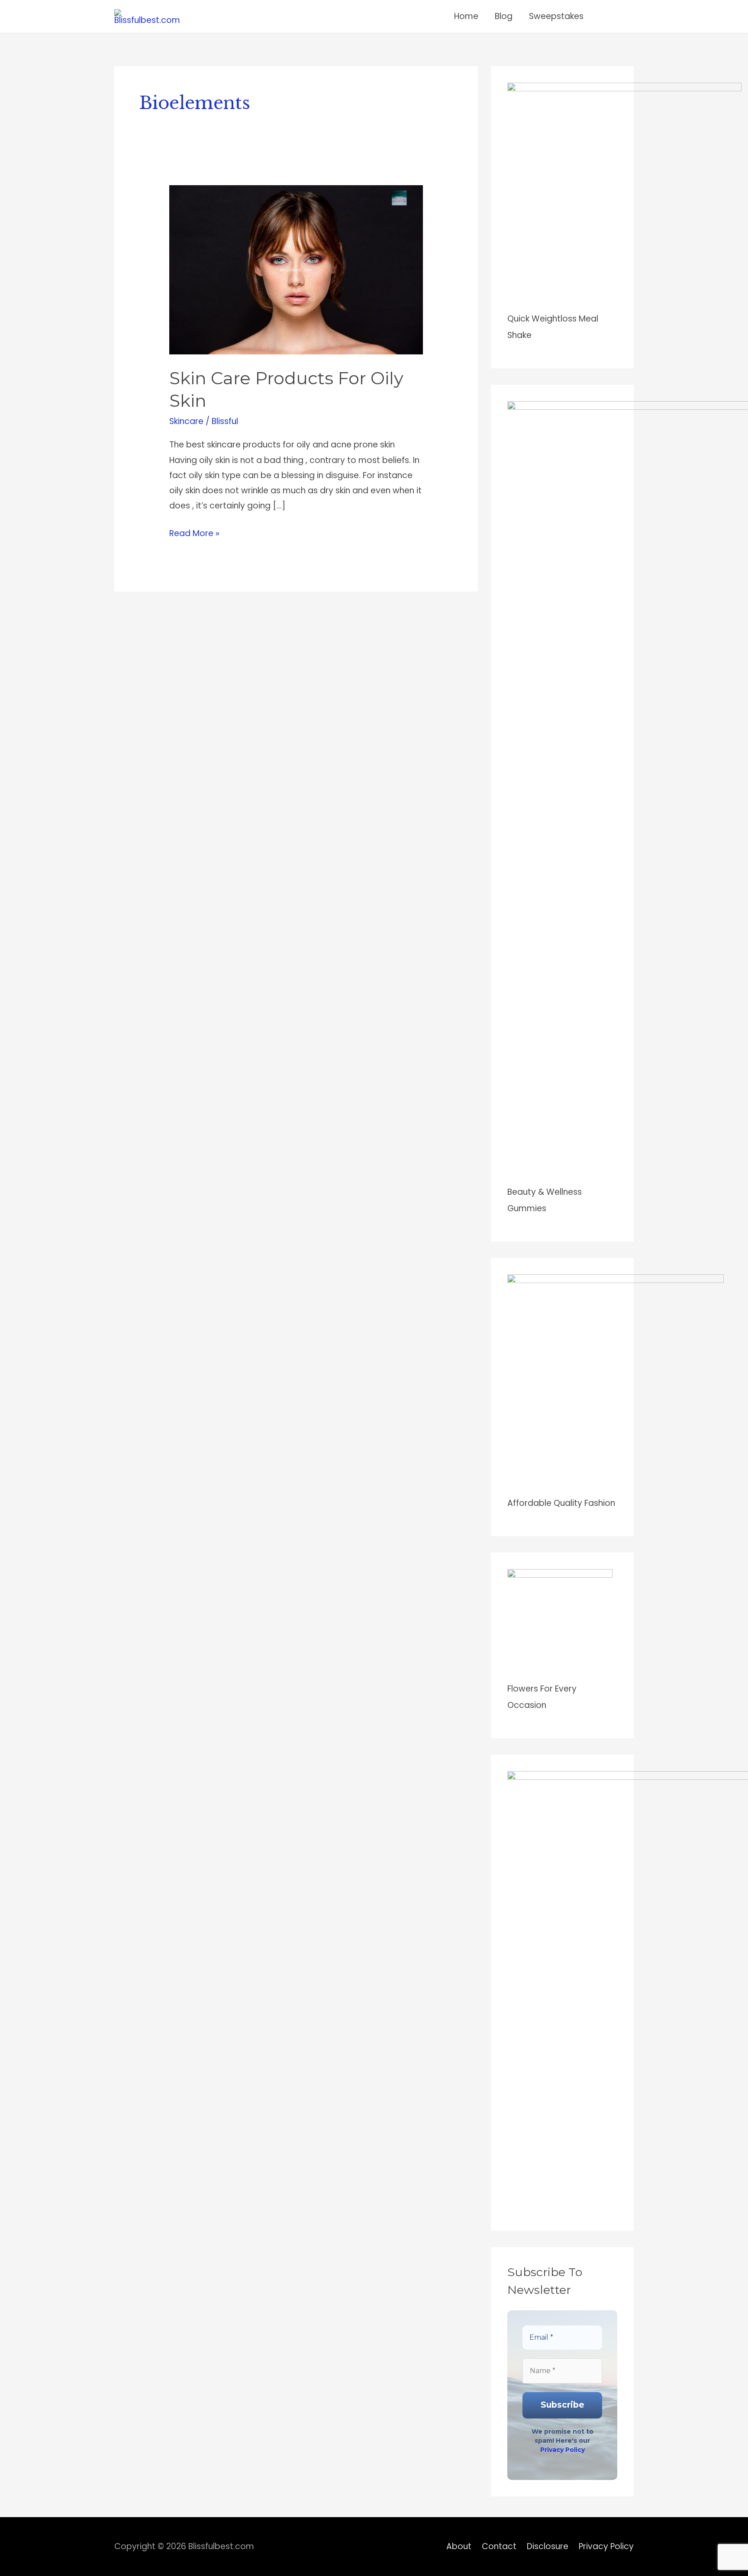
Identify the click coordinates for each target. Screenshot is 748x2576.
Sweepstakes (556, 16)
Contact (499, 2546)
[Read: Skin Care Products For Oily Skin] (296, 269)
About (459, 2546)
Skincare (186, 421)
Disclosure (548, 2546)
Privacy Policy (563, 2450)
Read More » (194, 532)
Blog (504, 16)
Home (466, 16)
